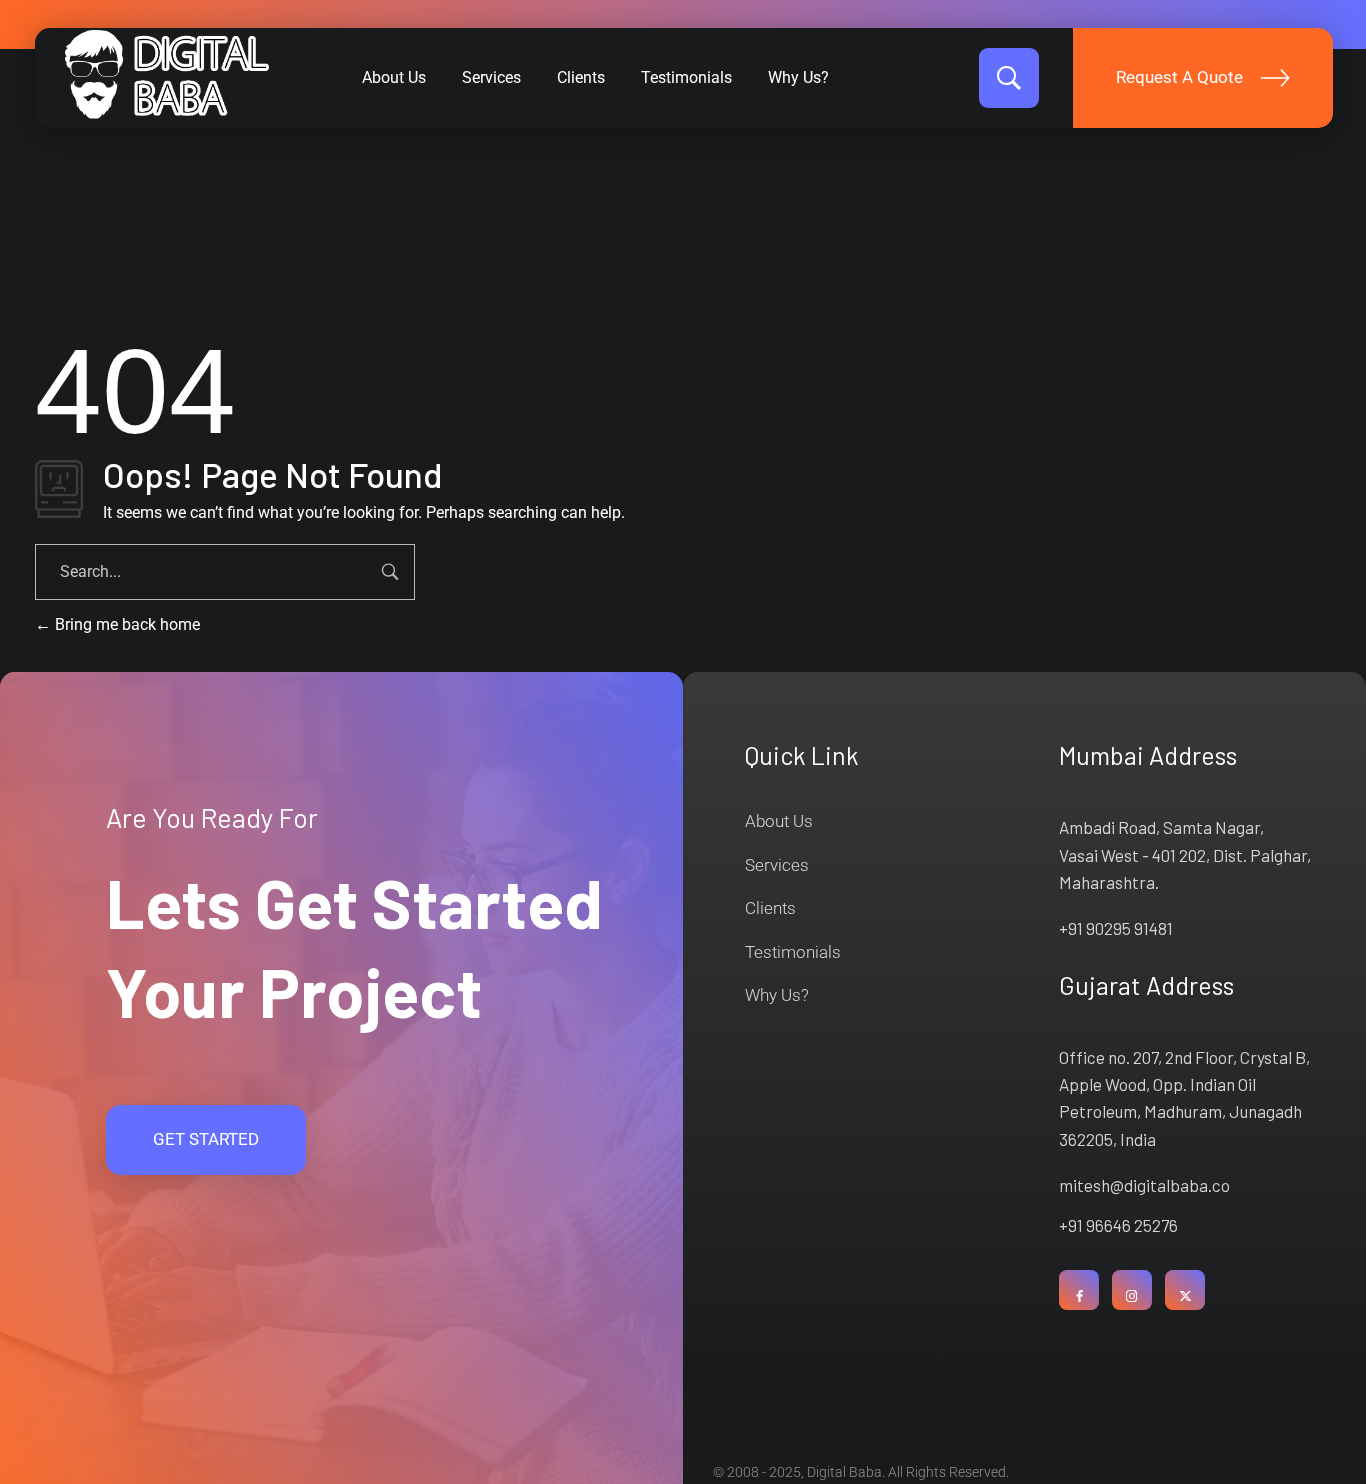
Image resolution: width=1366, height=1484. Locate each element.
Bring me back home (125, 624)
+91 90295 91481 (1116, 928)
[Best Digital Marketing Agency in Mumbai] (167, 74)
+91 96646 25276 (1118, 1225)
